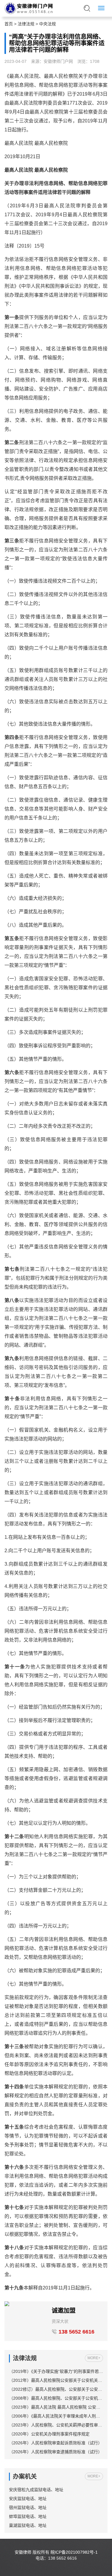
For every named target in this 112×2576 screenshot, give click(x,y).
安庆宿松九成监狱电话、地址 (36, 2490)
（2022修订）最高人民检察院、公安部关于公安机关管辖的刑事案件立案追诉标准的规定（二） (56, 2389)
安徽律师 (23, 2552)
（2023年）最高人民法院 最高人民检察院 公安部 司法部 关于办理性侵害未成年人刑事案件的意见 (56, 2407)
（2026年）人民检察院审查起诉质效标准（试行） (56, 2443)
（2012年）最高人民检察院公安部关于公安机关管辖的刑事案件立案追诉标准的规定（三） (56, 2380)
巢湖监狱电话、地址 (28, 2525)
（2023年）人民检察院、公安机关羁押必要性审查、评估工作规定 (56, 2425)
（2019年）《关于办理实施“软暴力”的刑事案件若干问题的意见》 (56, 2371)
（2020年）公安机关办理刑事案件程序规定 (49, 2434)
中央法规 (47, 24)
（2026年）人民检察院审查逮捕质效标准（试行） (56, 2452)
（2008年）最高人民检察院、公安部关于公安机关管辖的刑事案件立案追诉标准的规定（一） (56, 2398)
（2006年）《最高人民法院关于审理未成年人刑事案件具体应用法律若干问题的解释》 (56, 2416)
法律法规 (26, 24)
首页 (9, 24)
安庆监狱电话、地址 (28, 2499)
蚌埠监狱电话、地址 (28, 2516)
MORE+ (94, 2358)
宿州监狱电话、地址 (28, 2507)
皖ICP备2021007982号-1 (74, 2552)
